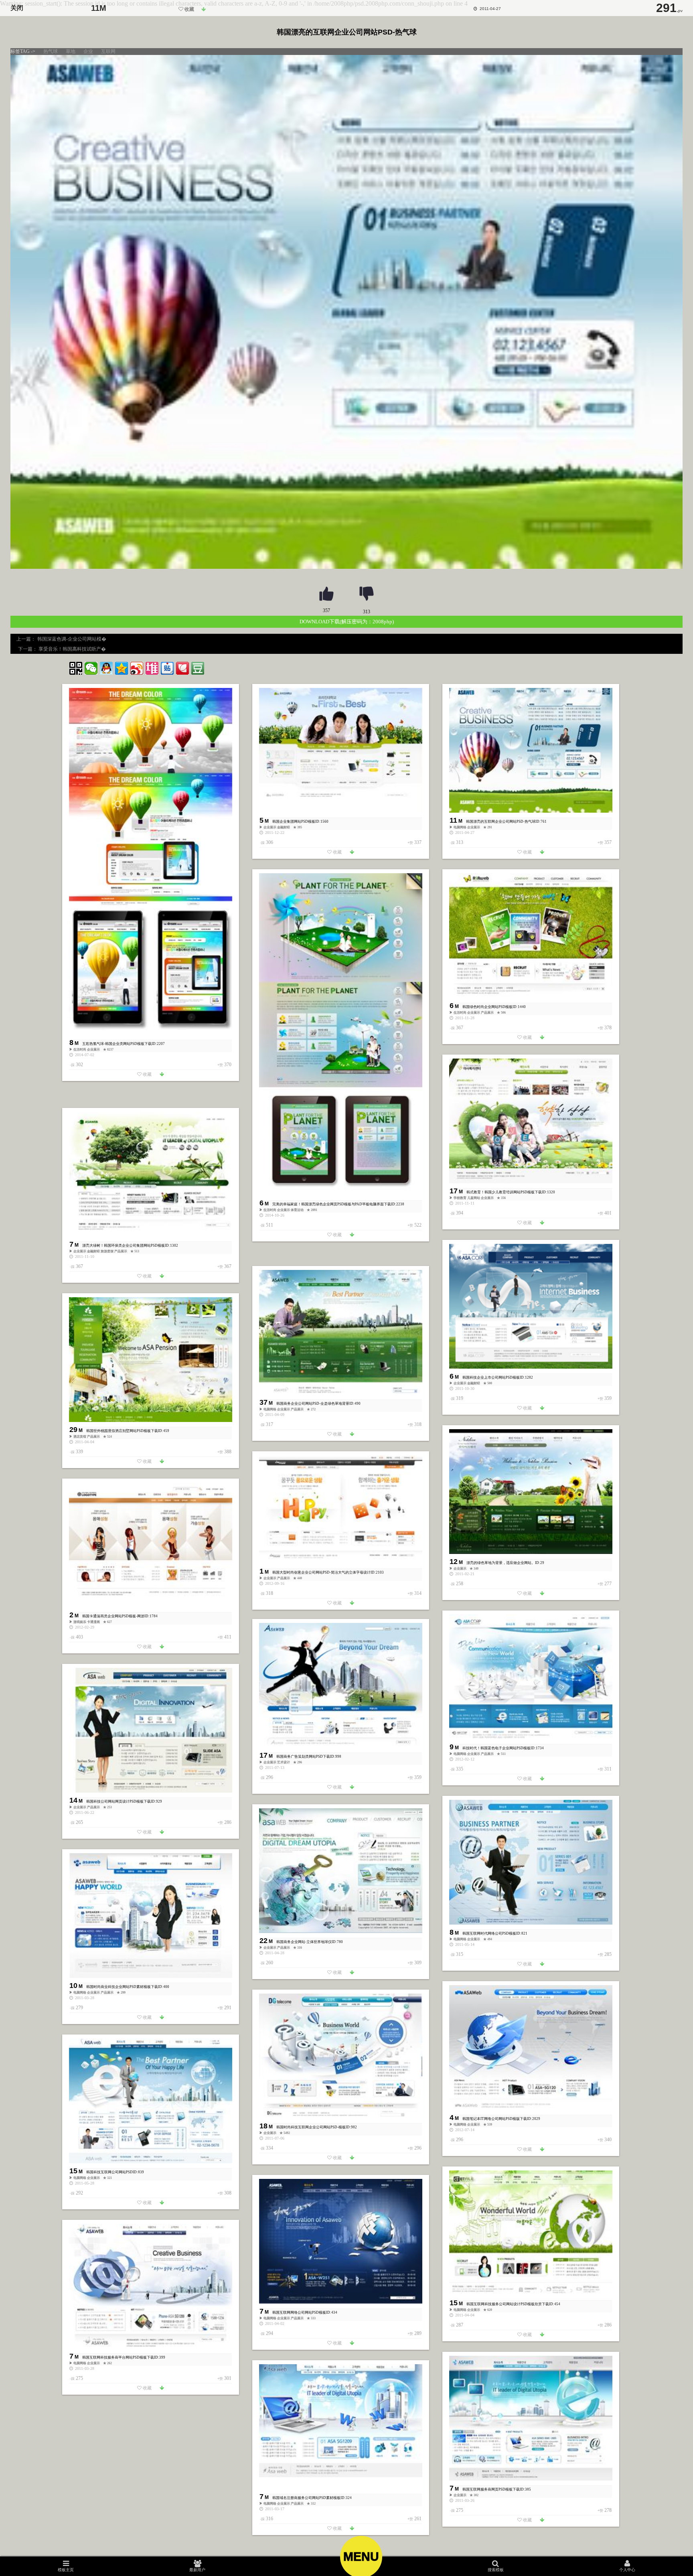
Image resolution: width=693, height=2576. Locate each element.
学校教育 (460, 1198)
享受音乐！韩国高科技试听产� (72, 649)
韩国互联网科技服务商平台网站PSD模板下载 (118, 2357)
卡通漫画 (94, 1622)
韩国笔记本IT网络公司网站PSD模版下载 (495, 2119)
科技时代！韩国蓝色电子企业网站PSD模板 (496, 1748)
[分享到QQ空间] (122, 668)
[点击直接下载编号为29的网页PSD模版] (542, 1594)
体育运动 (298, 1210)
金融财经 (284, 827)
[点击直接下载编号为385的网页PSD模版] (542, 2520)
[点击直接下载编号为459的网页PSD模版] (162, 1462)
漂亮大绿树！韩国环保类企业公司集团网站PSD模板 (124, 1245)
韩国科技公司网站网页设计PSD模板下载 (119, 1801)
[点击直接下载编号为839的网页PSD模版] (162, 2203)
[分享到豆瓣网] (198, 668)
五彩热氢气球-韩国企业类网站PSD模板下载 (117, 1044)
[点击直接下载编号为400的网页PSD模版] (162, 2018)
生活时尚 (80, 1050)
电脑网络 (460, 827)
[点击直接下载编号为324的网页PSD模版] (352, 2529)
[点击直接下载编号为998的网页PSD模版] (352, 1787)
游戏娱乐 (80, 1622)
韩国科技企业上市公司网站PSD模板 (491, 1377)
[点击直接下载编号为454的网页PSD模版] (542, 2335)
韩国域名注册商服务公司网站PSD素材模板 (306, 2498)
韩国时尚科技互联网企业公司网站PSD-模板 (311, 2127)
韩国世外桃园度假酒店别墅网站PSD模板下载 (122, 1431)
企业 (88, 51)
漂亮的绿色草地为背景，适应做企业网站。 (501, 1563)
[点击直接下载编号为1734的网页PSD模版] (542, 1779)
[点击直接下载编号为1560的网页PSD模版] (352, 852)
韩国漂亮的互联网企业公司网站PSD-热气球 (501, 821)
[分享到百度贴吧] (167, 668)
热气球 (51, 51)
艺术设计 (284, 1762)
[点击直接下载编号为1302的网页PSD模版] (162, 1276)
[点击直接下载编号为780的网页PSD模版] (352, 1973)
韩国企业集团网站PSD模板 (294, 821)
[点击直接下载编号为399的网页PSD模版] (162, 2388)
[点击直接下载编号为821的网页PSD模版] (542, 1964)
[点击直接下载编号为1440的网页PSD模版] (542, 1038)
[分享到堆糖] (152, 668)
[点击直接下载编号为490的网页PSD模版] (352, 1434)
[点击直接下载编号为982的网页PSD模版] (352, 2158)
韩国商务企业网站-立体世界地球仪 (304, 1942)
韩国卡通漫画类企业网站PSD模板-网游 (113, 1616)
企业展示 (94, 1050)
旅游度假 (107, 1251)
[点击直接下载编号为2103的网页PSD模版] (352, 1603)
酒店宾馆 (80, 1437)
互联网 (108, 51)
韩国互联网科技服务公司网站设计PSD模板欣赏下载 (508, 2304)
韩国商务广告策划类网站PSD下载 (303, 1757)
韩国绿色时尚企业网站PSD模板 (487, 1007)
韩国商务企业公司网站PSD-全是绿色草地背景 (313, 1404)
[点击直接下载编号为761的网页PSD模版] (204, 10)
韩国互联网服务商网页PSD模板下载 (491, 2489)
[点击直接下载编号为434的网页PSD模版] (352, 2343)
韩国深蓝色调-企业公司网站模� (72, 639)
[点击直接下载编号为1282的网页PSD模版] (542, 1408)
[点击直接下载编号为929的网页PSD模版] (162, 1832)
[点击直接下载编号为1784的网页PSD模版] (162, 1647)
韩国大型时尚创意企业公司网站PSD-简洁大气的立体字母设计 (321, 1572)
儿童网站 (474, 1198)
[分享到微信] (91, 668)
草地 (71, 51)
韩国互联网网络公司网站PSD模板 (299, 2312)
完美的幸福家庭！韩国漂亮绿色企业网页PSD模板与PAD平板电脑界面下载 (332, 1204)
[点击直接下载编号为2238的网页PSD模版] (352, 1235)
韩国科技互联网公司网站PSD (109, 2172)
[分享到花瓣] (182, 668)
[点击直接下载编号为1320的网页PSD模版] (542, 1223)
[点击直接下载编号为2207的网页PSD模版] (162, 1075)
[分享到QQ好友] (106, 668)
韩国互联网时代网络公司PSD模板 (489, 1933)
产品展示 (488, 1013)
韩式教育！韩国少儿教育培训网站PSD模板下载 (504, 1192)
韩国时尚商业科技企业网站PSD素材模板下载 (122, 1987)
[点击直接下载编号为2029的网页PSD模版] (542, 2150)
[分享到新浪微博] (137, 668)
